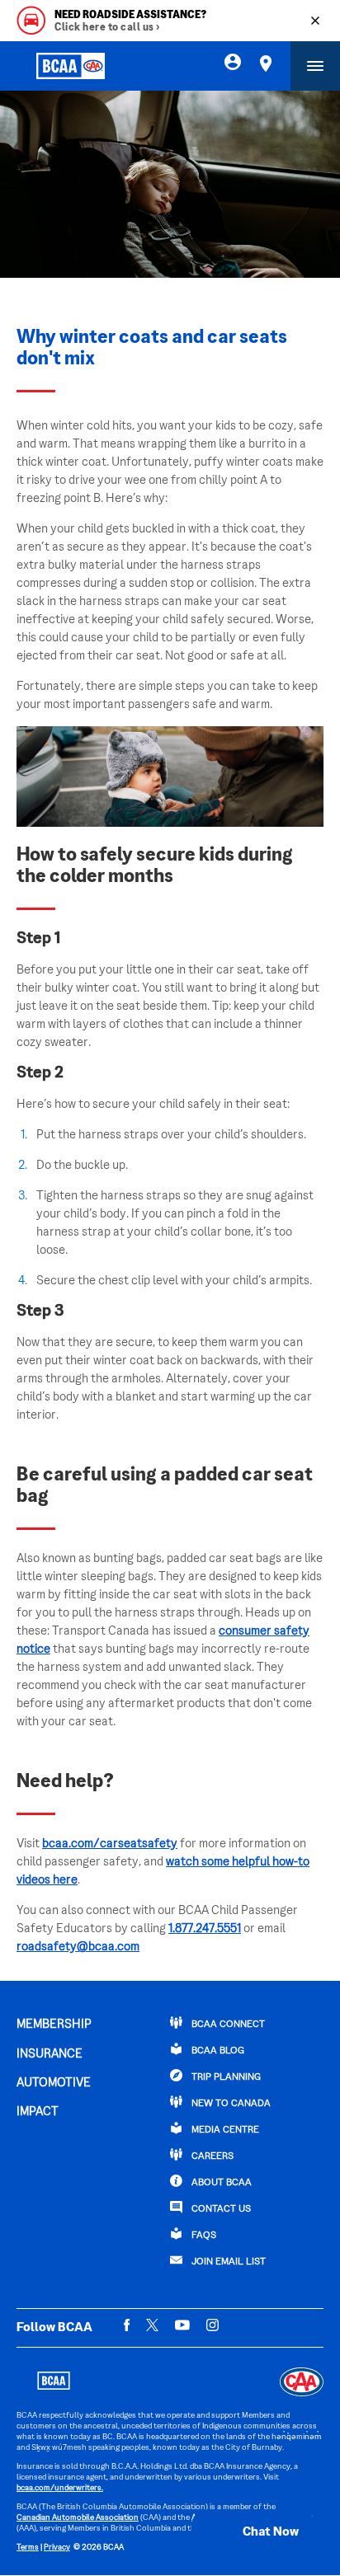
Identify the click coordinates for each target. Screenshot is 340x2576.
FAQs (203, 2236)
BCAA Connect (227, 2025)
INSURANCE (50, 2054)
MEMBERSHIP (54, 2025)
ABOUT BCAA (220, 2183)
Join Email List (227, 2262)
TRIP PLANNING (225, 2078)
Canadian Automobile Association (78, 2518)
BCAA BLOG (217, 2051)
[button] (253, 2532)
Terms (28, 2548)
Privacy (57, 2548)
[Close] (315, 21)
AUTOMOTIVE (54, 2083)
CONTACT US (220, 2210)
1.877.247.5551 (205, 1929)
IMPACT (38, 2112)
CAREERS (211, 2157)
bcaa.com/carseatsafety (110, 1844)
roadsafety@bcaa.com (78, 1947)
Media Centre (224, 2130)
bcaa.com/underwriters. (60, 2488)
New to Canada (230, 2104)
